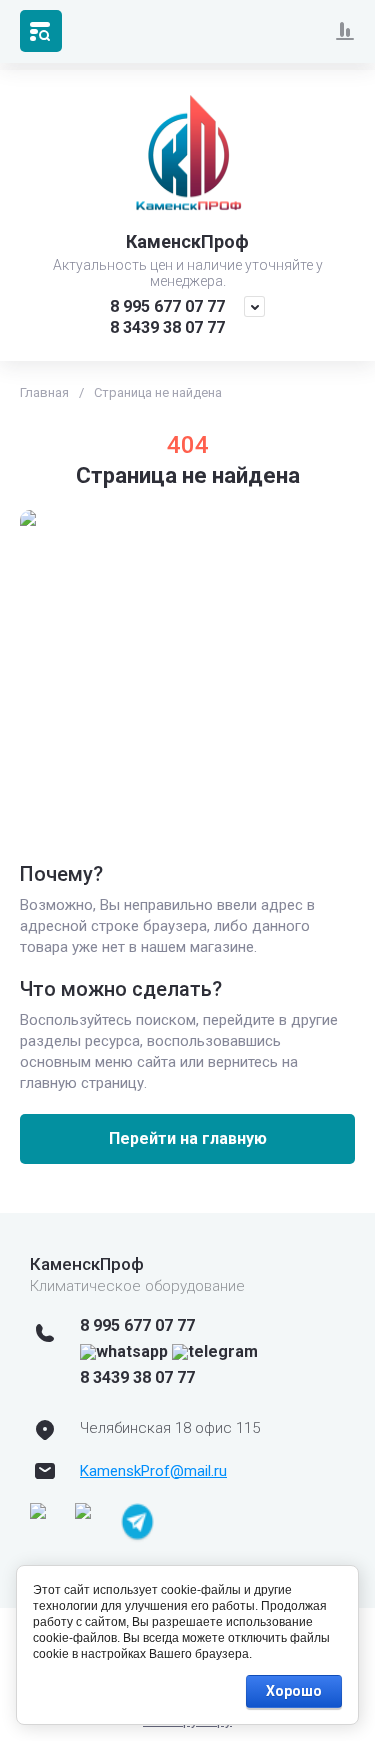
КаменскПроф (187, 241)
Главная (44, 392)
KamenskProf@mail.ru (153, 1471)
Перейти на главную (188, 1138)
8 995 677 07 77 (167, 306)
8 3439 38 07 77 (167, 327)
